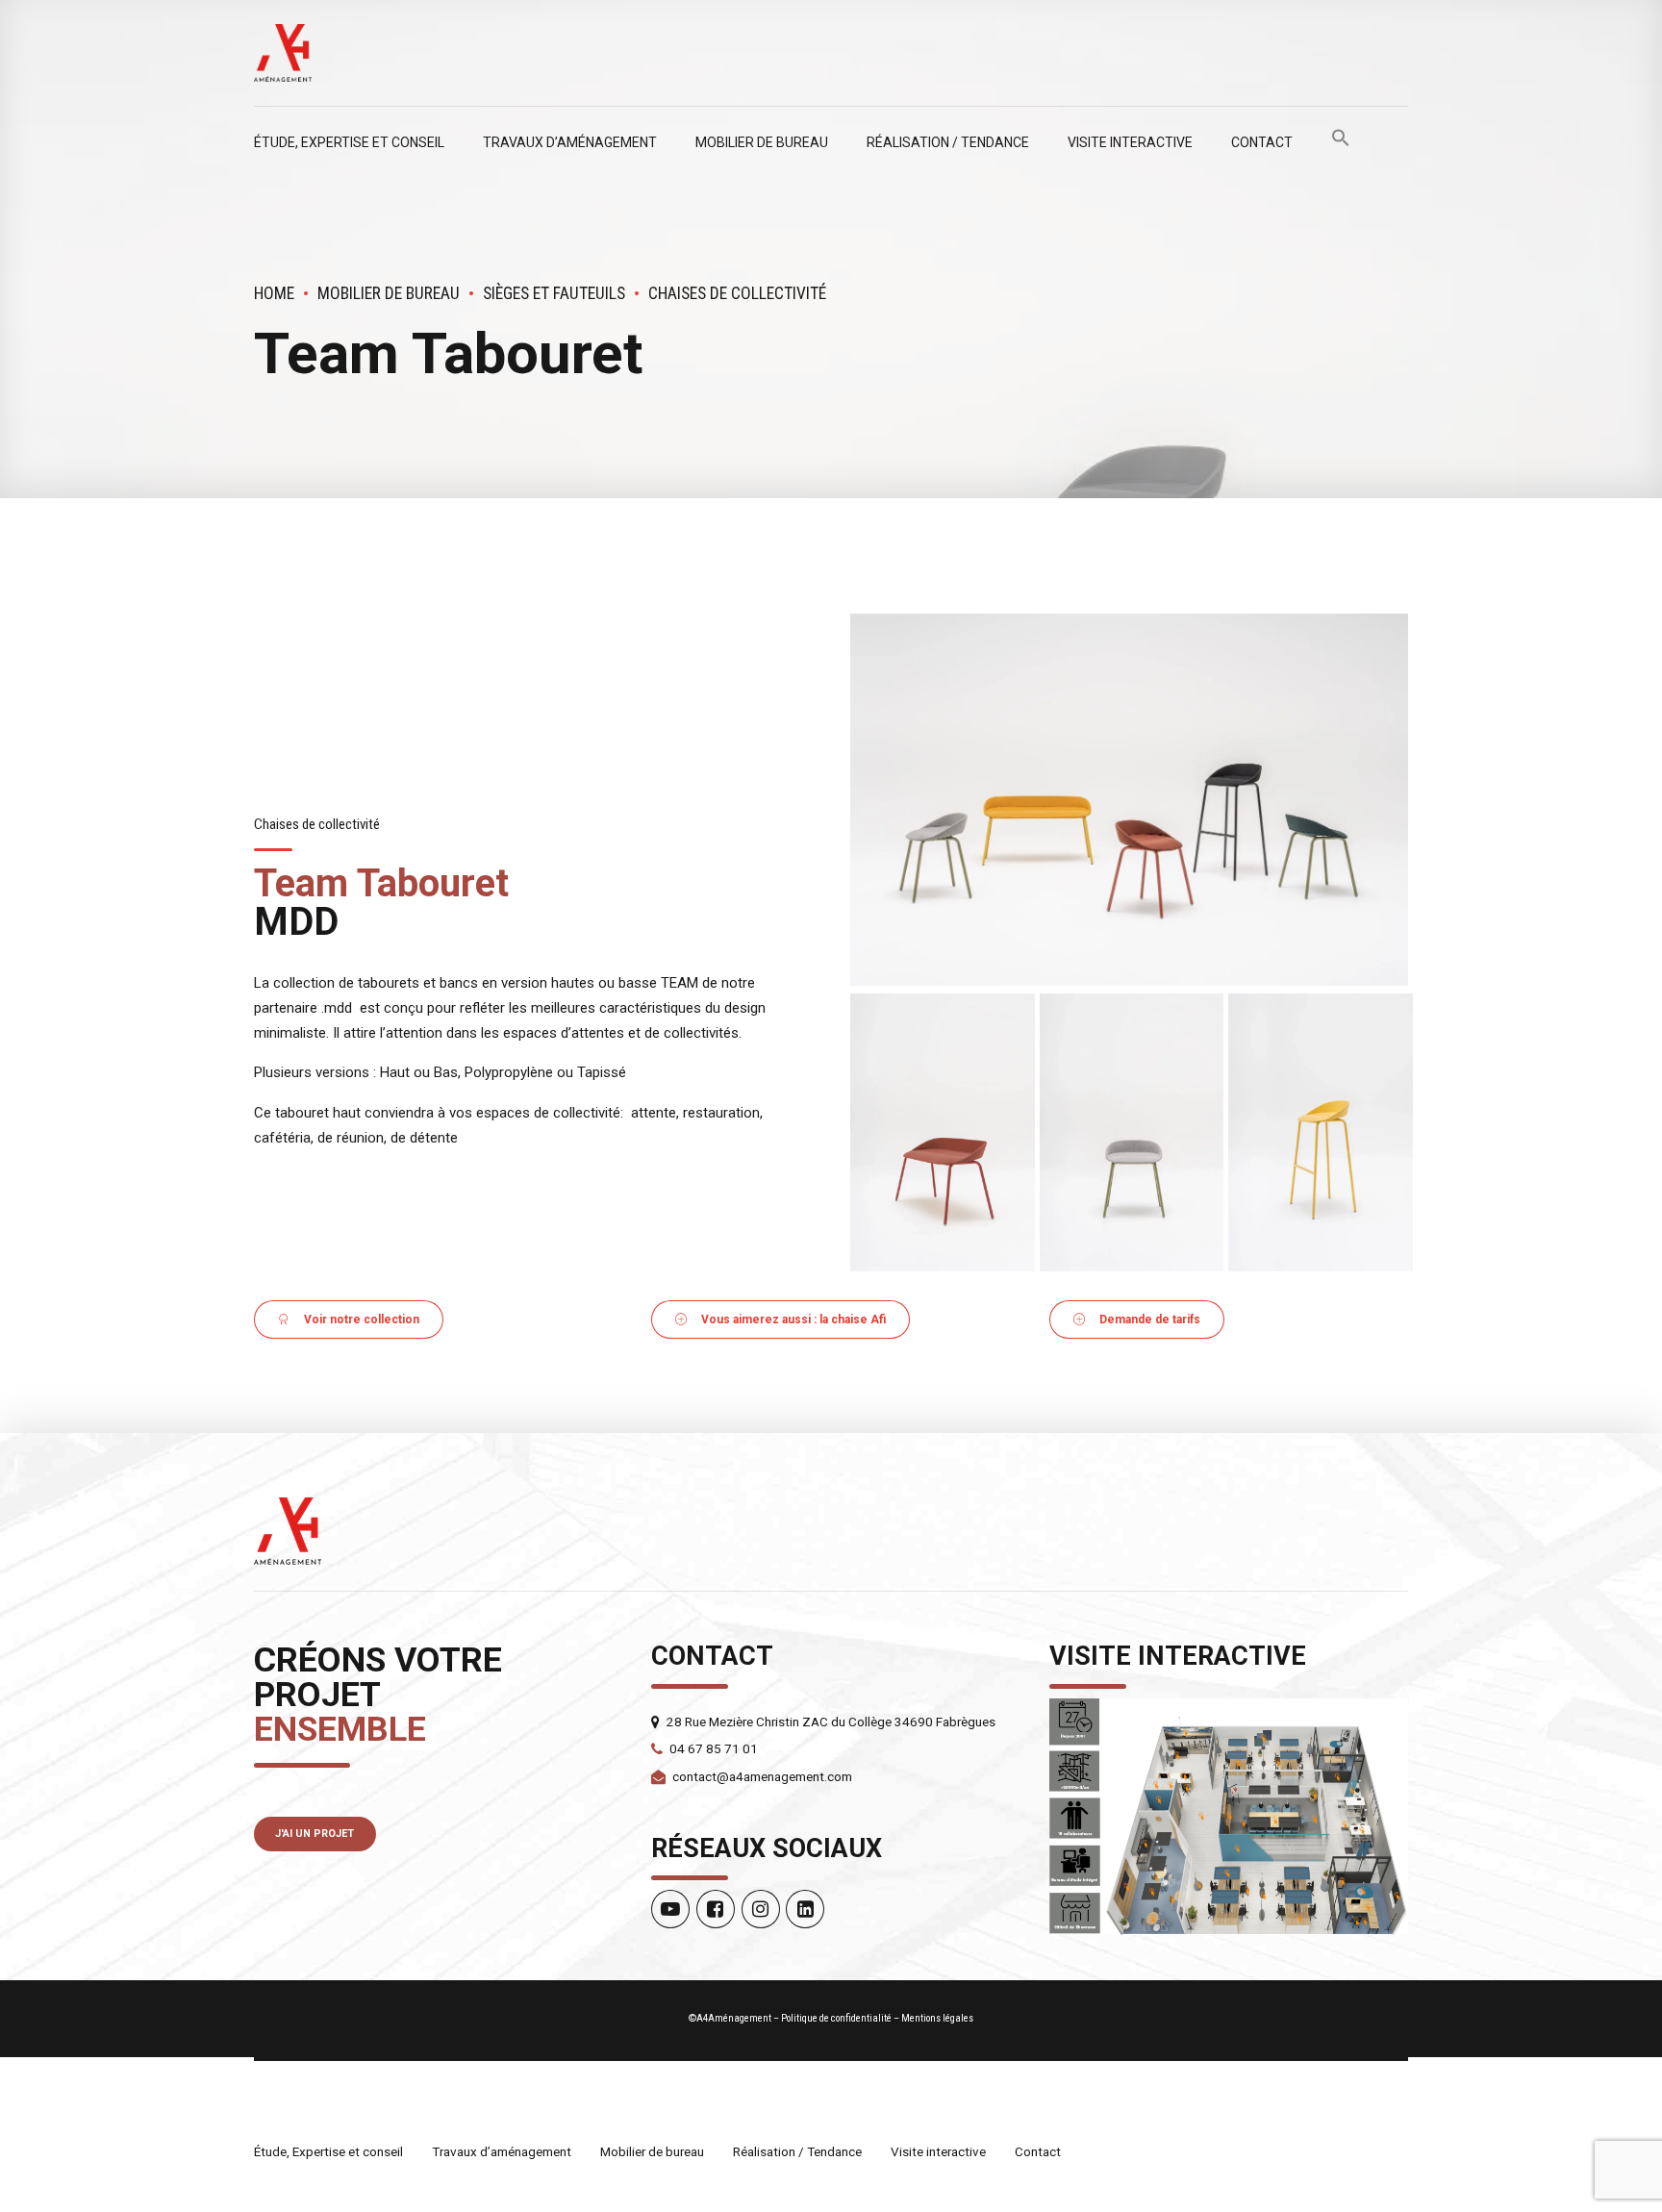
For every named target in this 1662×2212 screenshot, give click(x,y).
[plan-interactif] (1229, 1817)
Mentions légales (937, 2018)
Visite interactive (1130, 142)
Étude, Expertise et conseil (349, 142)
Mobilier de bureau (762, 142)
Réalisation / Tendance (948, 142)
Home (274, 293)
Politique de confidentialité (836, 2018)
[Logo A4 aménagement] (288, 1531)
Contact (1262, 142)
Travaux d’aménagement (570, 142)
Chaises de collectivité (737, 293)
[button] (1341, 143)
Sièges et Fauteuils (554, 293)
